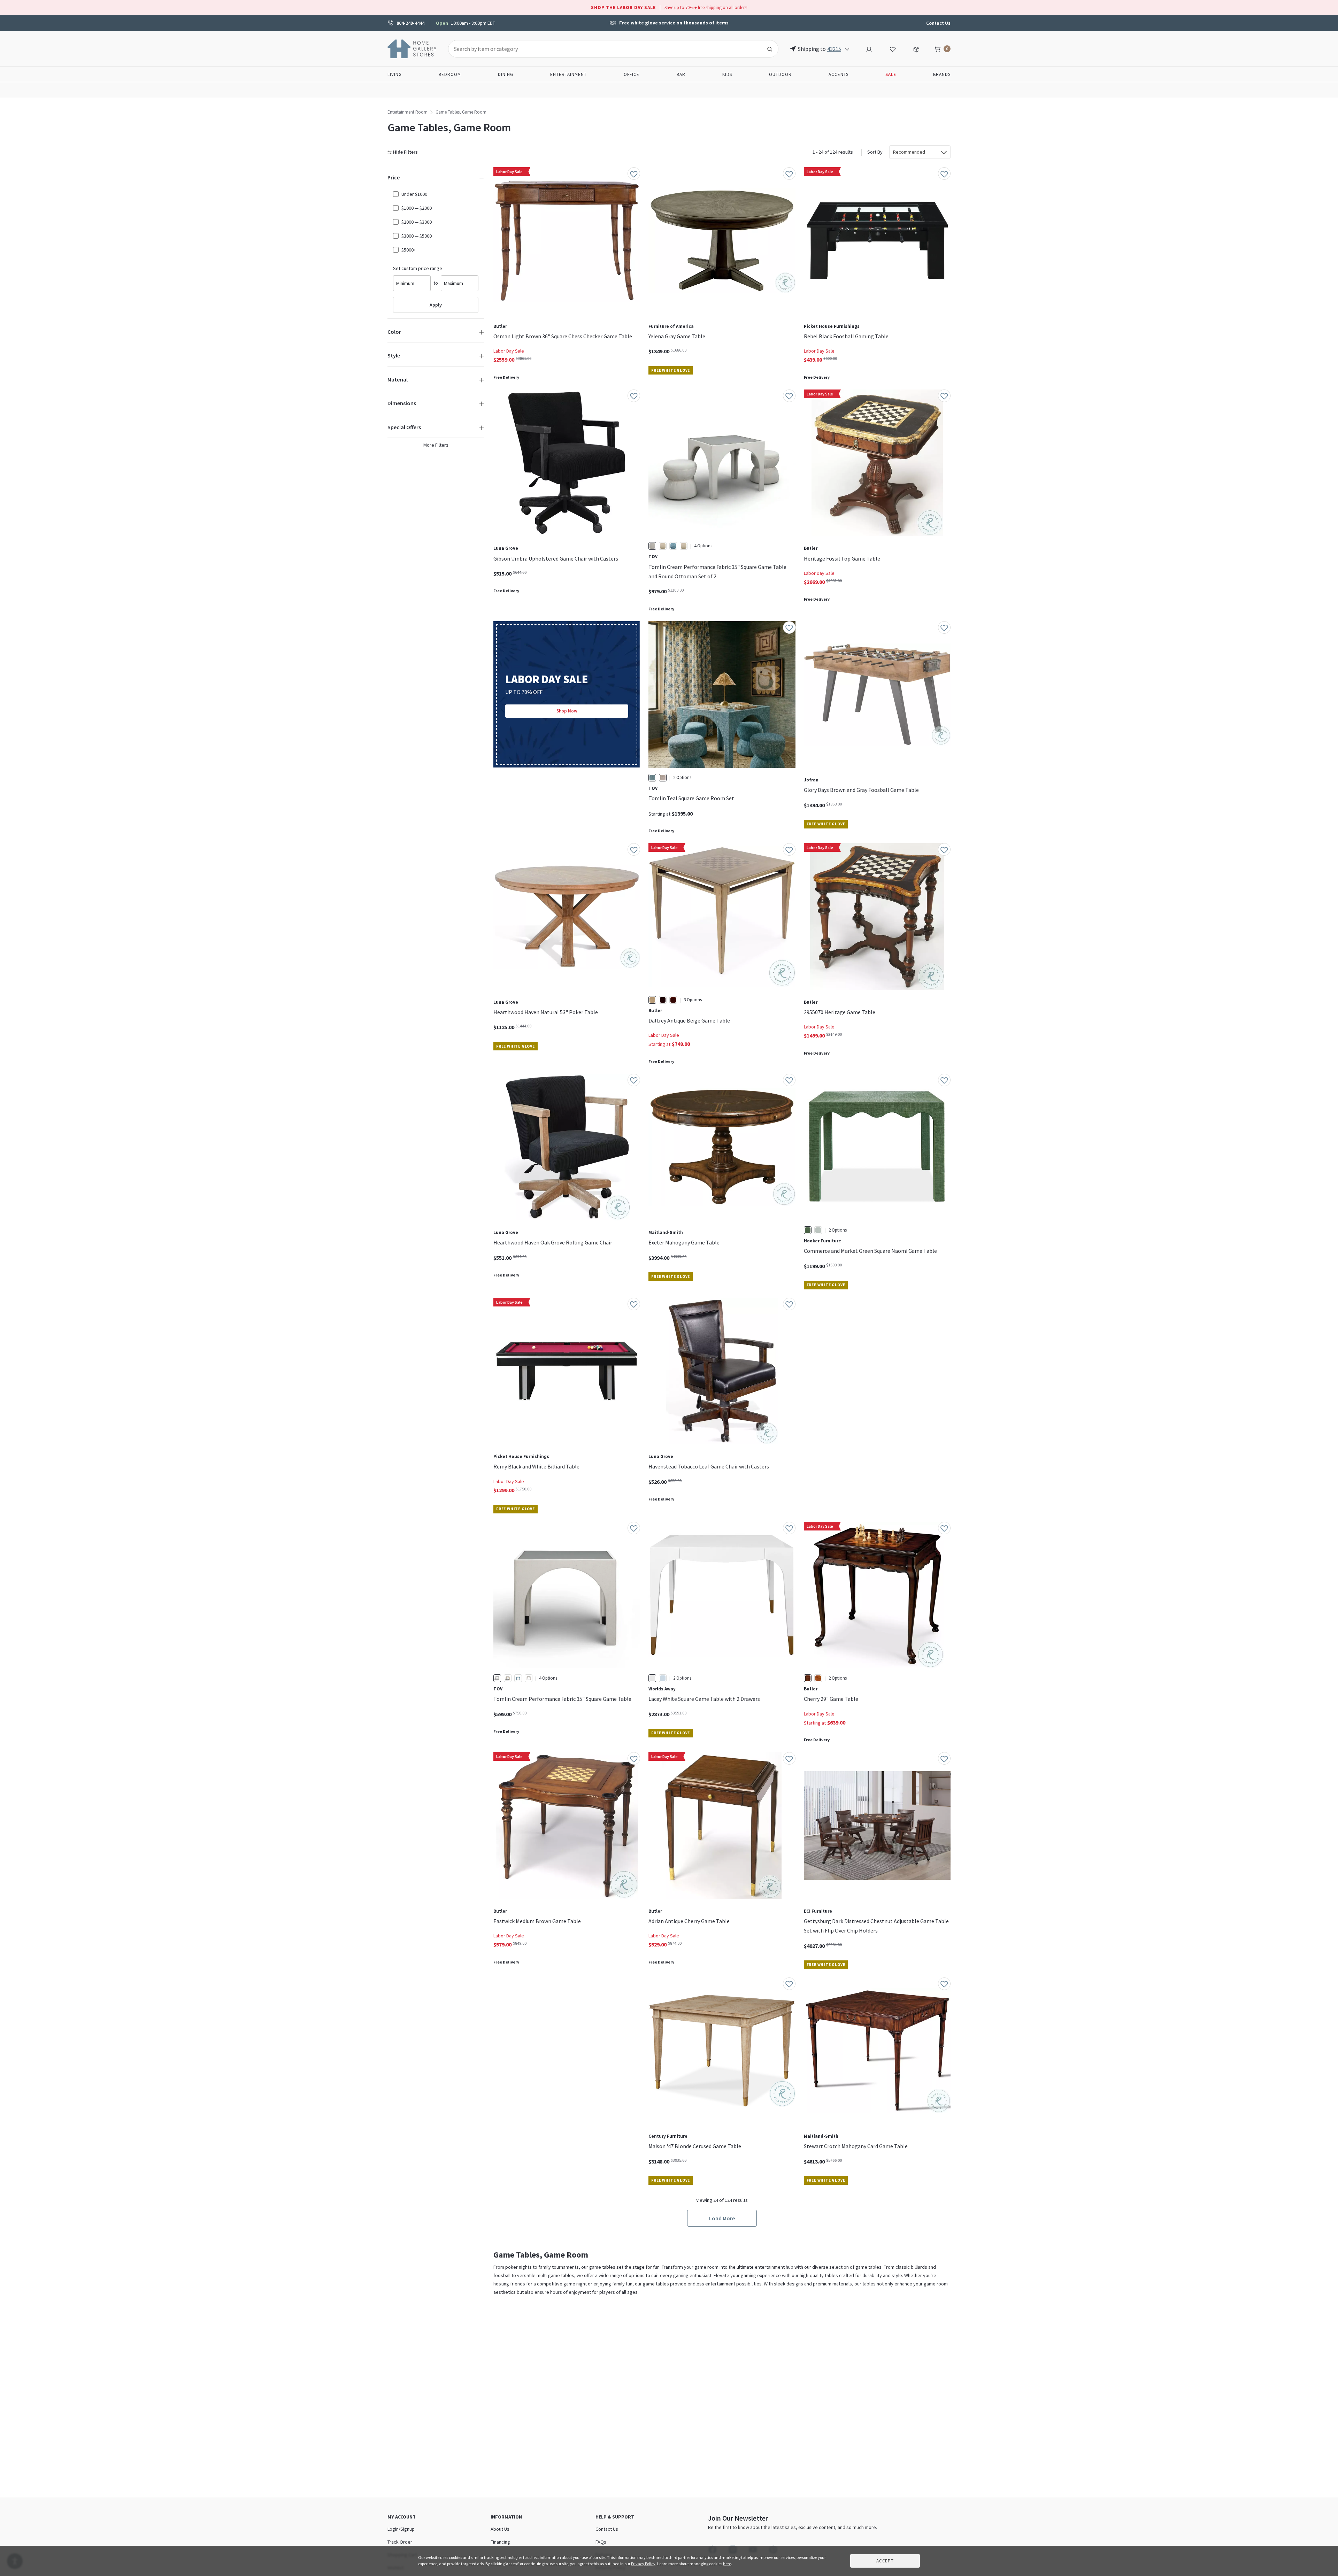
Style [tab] (394, 355)
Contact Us (938, 23)
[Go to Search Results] (770, 49)
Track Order (400, 2542)
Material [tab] (398, 379)
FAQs (601, 2542)
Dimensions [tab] (402, 403)
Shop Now (567, 711)
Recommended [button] (909, 152)
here (727, 2564)
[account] (869, 48)
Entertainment (568, 74)
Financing (500, 2542)
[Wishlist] (893, 48)
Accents (839, 74)
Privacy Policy (643, 2564)
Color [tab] (394, 332)
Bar (681, 74)
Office (632, 74)
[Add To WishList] (634, 173)
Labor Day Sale (509, 351)
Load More (722, 2218)
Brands (942, 74)
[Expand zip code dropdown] (847, 49)
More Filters (436, 445)
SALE (891, 74)
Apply (436, 305)
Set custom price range (418, 268)
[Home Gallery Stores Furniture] (412, 48)
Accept (885, 2561)
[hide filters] (404, 152)
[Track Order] (916, 48)
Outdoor (780, 74)
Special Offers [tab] (404, 427)
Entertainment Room (407, 112)
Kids (727, 74)
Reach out (515, 2082)
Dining (506, 74)
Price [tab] (394, 177)
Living (395, 74)
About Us (500, 2529)
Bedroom (450, 74)
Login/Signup (401, 2529)
